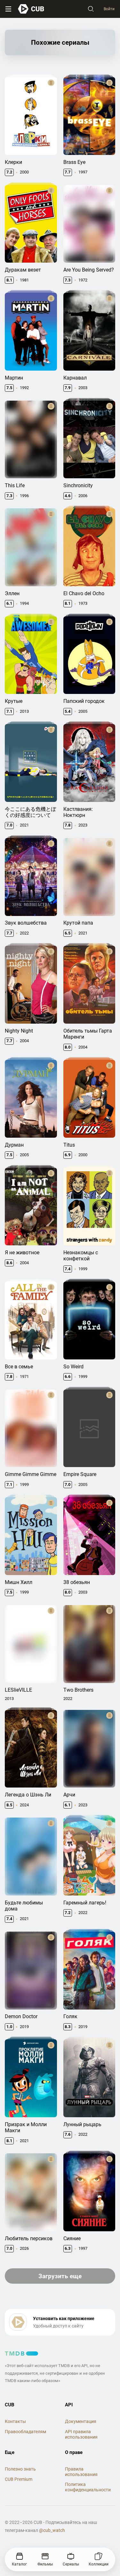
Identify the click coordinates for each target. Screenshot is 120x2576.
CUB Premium (19, 2479)
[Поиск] (91, 9)
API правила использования (81, 2434)
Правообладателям (25, 2432)
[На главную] (31, 9)
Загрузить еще (60, 2276)
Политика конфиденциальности (88, 2487)
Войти (109, 9)
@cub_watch (52, 2530)
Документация (81, 2421)
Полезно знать (20, 2469)
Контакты (15, 2421)
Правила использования (81, 2472)
